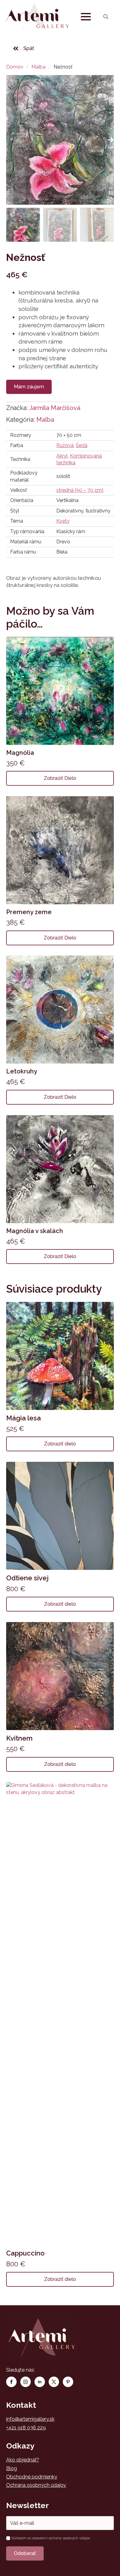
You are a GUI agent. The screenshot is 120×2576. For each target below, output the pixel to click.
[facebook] (11, 2382)
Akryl (62, 456)
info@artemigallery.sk (30, 2419)
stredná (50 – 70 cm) (80, 490)
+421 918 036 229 (26, 2428)
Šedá (82, 445)
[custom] (54, 2382)
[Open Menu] (86, 17)
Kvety (63, 521)
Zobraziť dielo (60, 778)
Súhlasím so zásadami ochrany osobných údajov (51, 2538)
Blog (12, 2468)
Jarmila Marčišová (55, 408)
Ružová (65, 445)
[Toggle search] (106, 17)
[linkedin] (40, 2382)
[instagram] (26, 2382)
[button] (111, 140)
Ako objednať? (23, 2460)
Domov (15, 67)
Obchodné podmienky (32, 2477)
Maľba (38, 67)
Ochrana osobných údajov (36, 2485)
